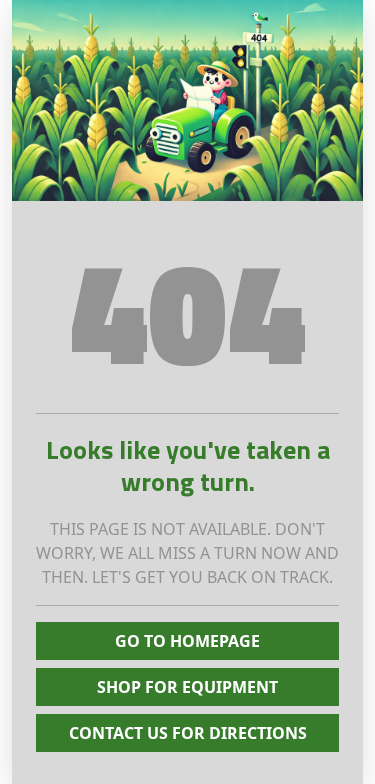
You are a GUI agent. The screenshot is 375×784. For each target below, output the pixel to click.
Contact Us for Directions (188, 733)
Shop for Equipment (187, 687)
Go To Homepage (187, 641)
